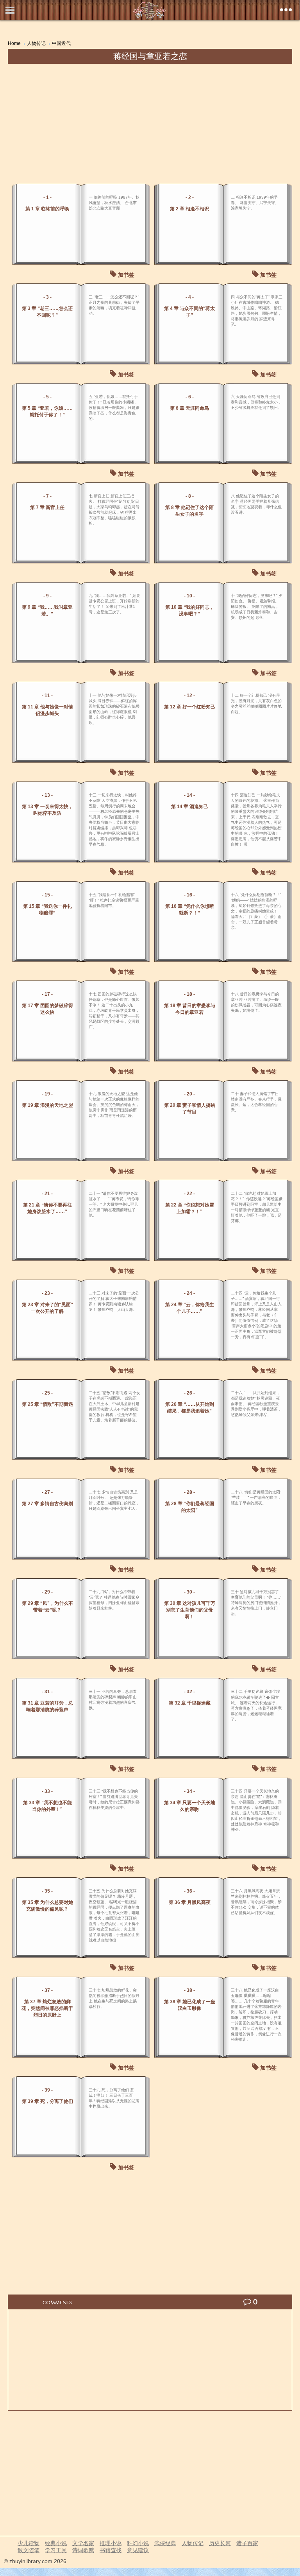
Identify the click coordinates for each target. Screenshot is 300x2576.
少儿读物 (29, 2543)
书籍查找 (111, 2550)
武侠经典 (165, 2543)
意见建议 (138, 2550)
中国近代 (61, 43)
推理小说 (111, 2543)
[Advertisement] (150, 122)
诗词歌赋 (83, 2550)
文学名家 (83, 2543)
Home (14, 43)
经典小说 (56, 2543)
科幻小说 (138, 2543)
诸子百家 (247, 2543)
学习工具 (56, 2550)
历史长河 (220, 2543)
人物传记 (36, 43)
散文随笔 (29, 2550)
